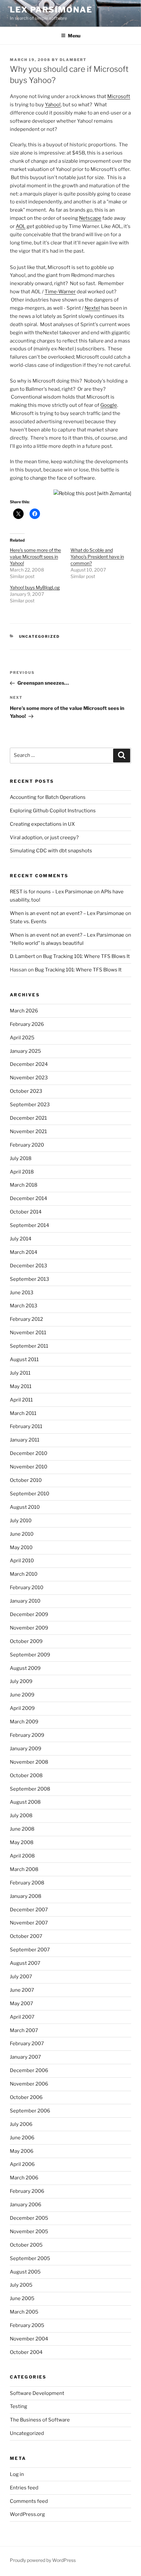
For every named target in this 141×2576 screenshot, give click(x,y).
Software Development (37, 2393)
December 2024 (29, 1064)
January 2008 (26, 1896)
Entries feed (24, 2488)
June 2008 (22, 1829)
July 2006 (21, 2124)
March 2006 (24, 2178)
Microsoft (119, 96)
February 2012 (26, 1319)
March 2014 (24, 1252)
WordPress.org (27, 2514)
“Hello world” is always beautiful (47, 943)
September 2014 (30, 1225)
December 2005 (29, 2218)
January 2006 (26, 2205)
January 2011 (25, 1440)
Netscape (90, 218)
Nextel (92, 308)
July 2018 (21, 1158)
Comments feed (29, 2501)
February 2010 (27, 1588)
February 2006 (27, 2191)
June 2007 (22, 1990)
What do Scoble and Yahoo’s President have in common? (97, 557)
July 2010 (21, 1521)
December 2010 (29, 1453)
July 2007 (21, 1977)
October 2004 (26, 2352)
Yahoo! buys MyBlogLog (35, 587)
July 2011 (20, 1373)
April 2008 (22, 1856)
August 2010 (25, 1507)
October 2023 (26, 1091)
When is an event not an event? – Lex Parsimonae (67, 913)
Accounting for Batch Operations (48, 797)
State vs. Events (28, 922)
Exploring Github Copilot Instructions (53, 811)
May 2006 (22, 2151)
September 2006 (30, 2111)
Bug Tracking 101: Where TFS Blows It (86, 956)
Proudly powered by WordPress (43, 2560)
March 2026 (24, 1011)
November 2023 (29, 1078)
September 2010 (30, 1494)
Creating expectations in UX (42, 824)
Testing (19, 2406)
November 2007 (29, 1923)
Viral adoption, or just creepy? (44, 838)
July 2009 (21, 1681)
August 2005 (25, 2272)
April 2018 (22, 1172)
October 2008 (26, 1776)
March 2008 (24, 1869)
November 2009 (29, 1628)
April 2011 (21, 1400)
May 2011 (21, 1386)
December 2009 (29, 1614)
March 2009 (24, 1722)
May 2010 (21, 1548)
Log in (17, 2474)
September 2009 (30, 1655)
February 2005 (27, 2325)
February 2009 (27, 1735)
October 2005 (26, 2245)
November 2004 (29, 2339)
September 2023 (30, 1105)
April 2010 (22, 1561)
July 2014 (21, 1239)
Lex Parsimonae (51, 10)
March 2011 (23, 1413)
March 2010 (24, 1574)
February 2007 (27, 2044)
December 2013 (29, 1266)
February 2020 (27, 1145)
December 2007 (29, 1910)
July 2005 (21, 2285)
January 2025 (25, 1051)
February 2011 (26, 1426)
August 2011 (24, 1360)
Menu (74, 36)
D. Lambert (22, 956)
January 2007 (25, 2057)
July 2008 (21, 1816)
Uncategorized (40, 636)
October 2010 (26, 1480)
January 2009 (26, 1749)
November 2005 (29, 2232)
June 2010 (22, 1534)
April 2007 (22, 2017)
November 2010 (29, 1467)
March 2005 (24, 2312)
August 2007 (25, 1963)
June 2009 (22, 1695)
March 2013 (24, 1306)
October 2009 (26, 1641)
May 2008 (22, 1842)
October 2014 (26, 1212)
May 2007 (21, 2004)
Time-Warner (60, 292)
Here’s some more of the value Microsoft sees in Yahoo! (35, 557)
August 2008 (25, 1802)
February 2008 (27, 1883)
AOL (21, 226)
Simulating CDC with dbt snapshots (51, 851)
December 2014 (29, 1198)
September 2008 (30, 1789)
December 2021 (28, 1118)
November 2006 (29, 2084)
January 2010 (25, 1601)
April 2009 (22, 1708)
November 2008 (29, 1762)
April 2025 (22, 1038)
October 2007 (26, 1936)
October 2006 (26, 2097)
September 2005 (30, 2258)
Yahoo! (53, 105)
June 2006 (22, 2138)
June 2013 (22, 1293)
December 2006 (29, 2070)
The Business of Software (40, 2420)
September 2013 (30, 1279)
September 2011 (29, 1346)
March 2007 (24, 2030)
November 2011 (28, 1333)
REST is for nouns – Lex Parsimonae (51, 892)
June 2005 (22, 2298)
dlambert (73, 60)
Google (109, 405)
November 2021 (28, 1132)
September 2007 (30, 1950)
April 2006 (22, 2164)
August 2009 (25, 1668)
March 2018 (24, 1185)
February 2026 (27, 1024)
